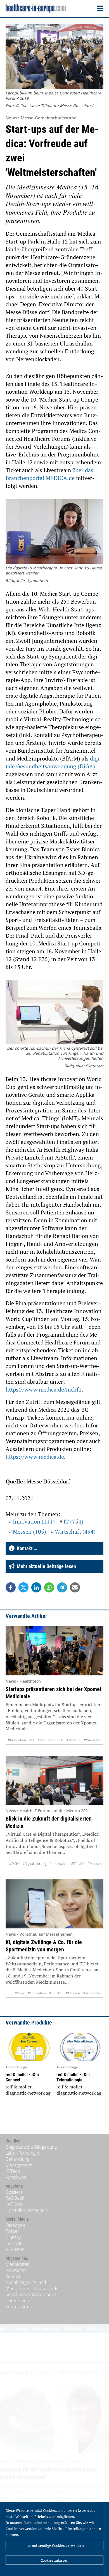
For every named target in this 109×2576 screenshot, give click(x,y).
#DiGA (14, 1864)
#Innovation (17, 1740)
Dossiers (14, 2192)
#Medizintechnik (50, 1740)
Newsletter (16, 2270)
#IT (32, 1740)
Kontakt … (26, 1548)
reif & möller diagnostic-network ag (28, 2090)
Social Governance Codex (31, 2294)
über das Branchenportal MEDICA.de (49, 474)
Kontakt (13, 2276)
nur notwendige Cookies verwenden (55, 2545)
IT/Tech (13, 2171)
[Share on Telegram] (62, 1587)
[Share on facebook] (11, 1587)
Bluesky (13, 2237)
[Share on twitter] (23, 1587)
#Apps (19, 1993)
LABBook (15, 2204)
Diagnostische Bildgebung (31, 2147)
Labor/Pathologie (22, 2153)
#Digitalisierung (34, 1864)
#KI (82, 1864)
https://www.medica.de (35, 1457)
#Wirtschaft (93, 1740)
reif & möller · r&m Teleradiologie (73, 2077)
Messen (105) (29, 1532)
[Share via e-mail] (75, 1587)
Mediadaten (18, 2264)
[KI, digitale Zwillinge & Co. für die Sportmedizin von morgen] (54, 1904)
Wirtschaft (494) (75, 1532)
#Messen (73, 1740)
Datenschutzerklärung (42, 2522)
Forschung (16, 2177)
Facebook (15, 2225)
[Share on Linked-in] (36, 1587)
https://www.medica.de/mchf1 (44, 1389)
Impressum (17, 2307)
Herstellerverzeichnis (27, 2210)
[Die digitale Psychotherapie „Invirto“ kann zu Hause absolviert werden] (54, 532)
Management (19, 2165)
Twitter (12, 2231)
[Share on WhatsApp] (49, 1587)
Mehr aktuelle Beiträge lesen (45, 1566)
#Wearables (93, 1993)
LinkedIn (14, 2243)
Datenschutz (18, 2301)
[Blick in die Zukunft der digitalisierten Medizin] (54, 1780)
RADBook (15, 2198)
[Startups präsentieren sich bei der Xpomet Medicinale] (54, 1651)
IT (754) (73, 1521)
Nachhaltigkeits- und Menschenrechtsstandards (32, 2285)
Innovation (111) (34, 1521)
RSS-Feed (15, 2249)
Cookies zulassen (54, 2560)
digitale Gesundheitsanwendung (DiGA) (54, 762)
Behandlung (17, 2159)
